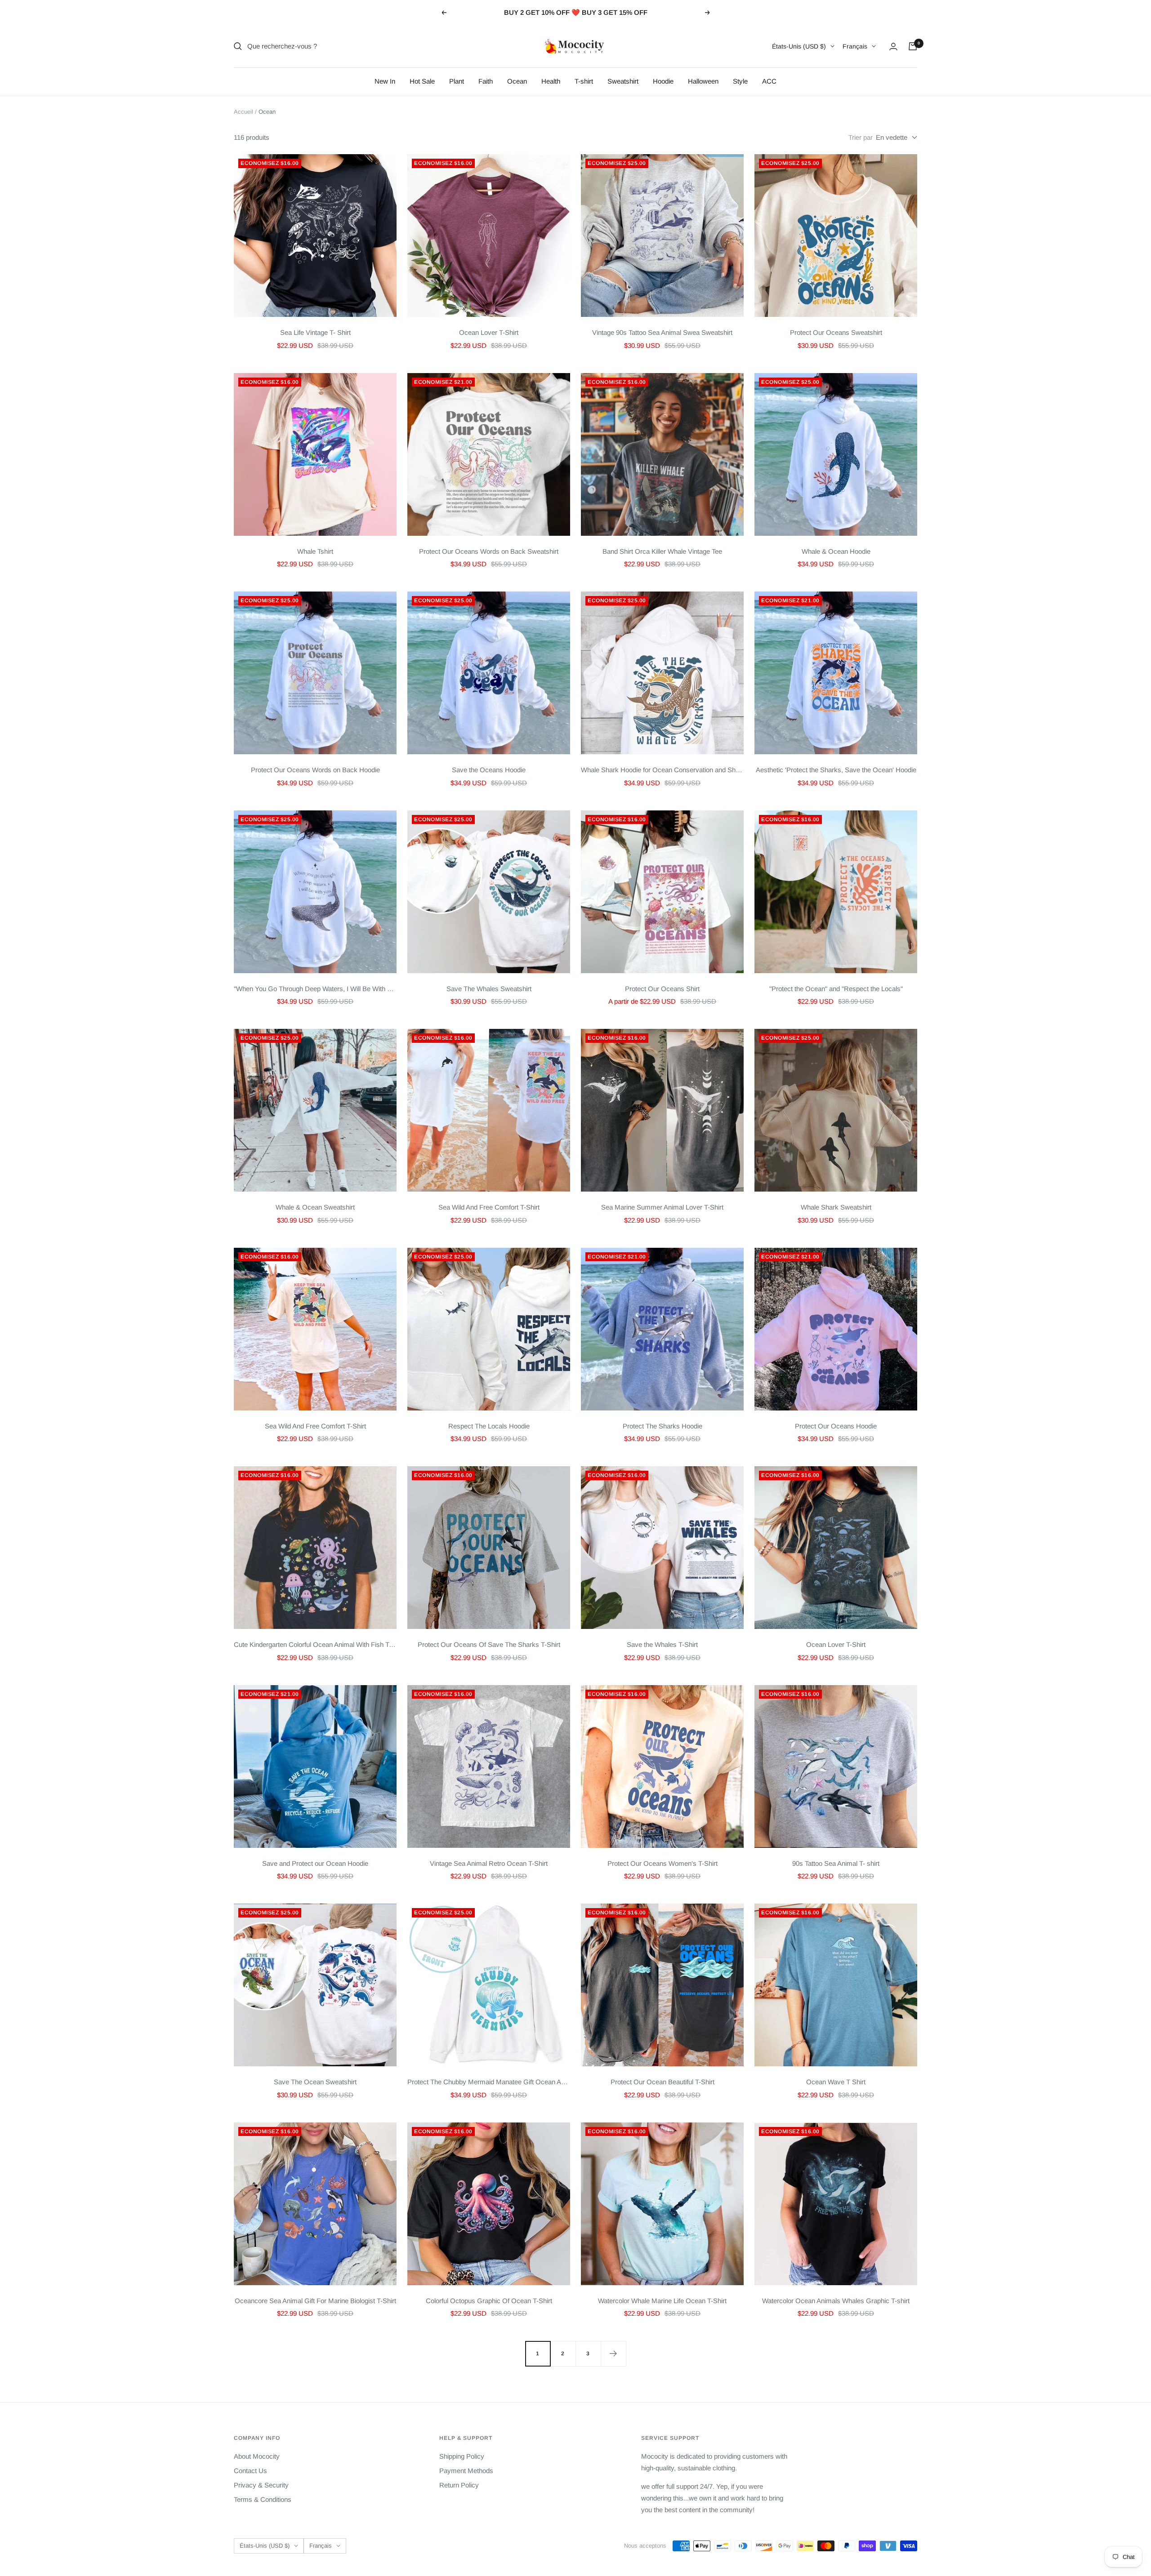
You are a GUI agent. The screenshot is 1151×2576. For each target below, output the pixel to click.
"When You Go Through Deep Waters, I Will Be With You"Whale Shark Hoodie (315, 989)
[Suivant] (613, 2354)
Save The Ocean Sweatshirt (315, 2082)
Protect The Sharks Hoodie (662, 1426)
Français (855, 46)
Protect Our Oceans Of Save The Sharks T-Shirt (489, 1644)
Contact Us (250, 2471)
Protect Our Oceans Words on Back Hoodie (315, 770)
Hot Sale (422, 81)
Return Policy (459, 2485)
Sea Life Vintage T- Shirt (315, 332)
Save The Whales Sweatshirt (489, 989)
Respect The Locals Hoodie (489, 1426)
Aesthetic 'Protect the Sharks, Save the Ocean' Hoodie (836, 770)
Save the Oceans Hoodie (489, 770)
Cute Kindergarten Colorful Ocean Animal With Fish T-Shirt (315, 1644)
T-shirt (584, 81)
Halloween (703, 81)
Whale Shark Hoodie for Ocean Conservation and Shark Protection (662, 770)
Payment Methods (466, 2471)
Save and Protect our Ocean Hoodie (315, 1863)
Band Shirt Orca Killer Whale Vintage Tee (662, 551)
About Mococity (257, 2456)
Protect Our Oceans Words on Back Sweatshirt (489, 551)
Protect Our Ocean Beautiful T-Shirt (662, 2082)
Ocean (517, 81)
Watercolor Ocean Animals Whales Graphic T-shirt (836, 2301)
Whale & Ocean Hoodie (836, 551)
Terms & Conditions (263, 2499)
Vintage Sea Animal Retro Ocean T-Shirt (489, 1863)
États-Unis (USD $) (799, 46)
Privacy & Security (261, 2485)
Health (551, 81)
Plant (457, 81)
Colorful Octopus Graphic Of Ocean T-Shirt (489, 2301)
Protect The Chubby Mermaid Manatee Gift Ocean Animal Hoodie (489, 2082)
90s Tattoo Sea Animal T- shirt (836, 1863)
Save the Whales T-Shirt (662, 1644)
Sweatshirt (623, 81)
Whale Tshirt (315, 551)
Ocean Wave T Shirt (836, 2082)
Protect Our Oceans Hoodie (836, 1426)
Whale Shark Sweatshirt (836, 1207)
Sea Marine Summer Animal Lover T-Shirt (662, 1207)
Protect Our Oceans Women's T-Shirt (662, 1863)
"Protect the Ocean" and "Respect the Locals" (836, 989)
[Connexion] (893, 47)
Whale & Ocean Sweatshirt (315, 1207)
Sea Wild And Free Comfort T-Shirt (489, 1207)
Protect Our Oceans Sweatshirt (836, 332)
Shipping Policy (462, 2456)
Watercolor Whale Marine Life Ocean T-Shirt (662, 2301)
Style (740, 81)
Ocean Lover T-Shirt (489, 332)
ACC (769, 81)
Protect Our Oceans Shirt (662, 989)
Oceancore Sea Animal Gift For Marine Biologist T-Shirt (315, 2301)
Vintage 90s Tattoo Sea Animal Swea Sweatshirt (662, 332)
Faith (486, 81)
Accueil (243, 112)
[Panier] (913, 46)
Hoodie (663, 81)
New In (385, 81)
